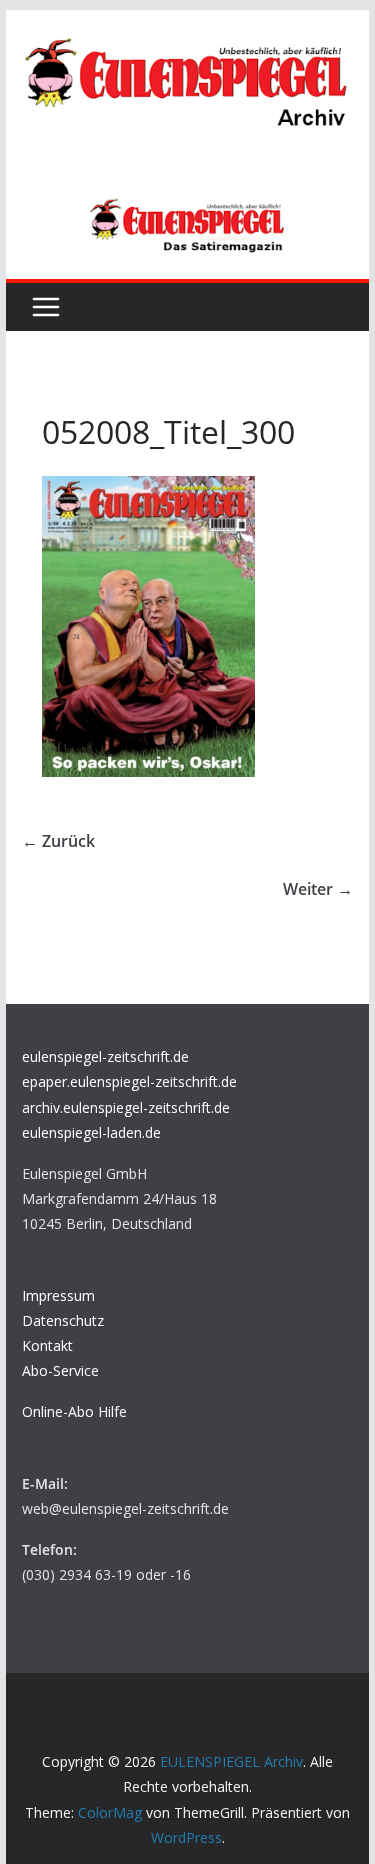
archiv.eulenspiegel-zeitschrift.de (126, 1107)
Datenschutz (63, 1320)
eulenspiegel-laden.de (91, 1132)
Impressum (58, 1295)
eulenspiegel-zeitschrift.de (105, 1056)
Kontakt (47, 1345)
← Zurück (58, 841)
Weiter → (318, 889)
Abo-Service (60, 1370)
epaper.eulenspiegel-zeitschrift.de (129, 1081)
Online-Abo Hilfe (74, 1411)
